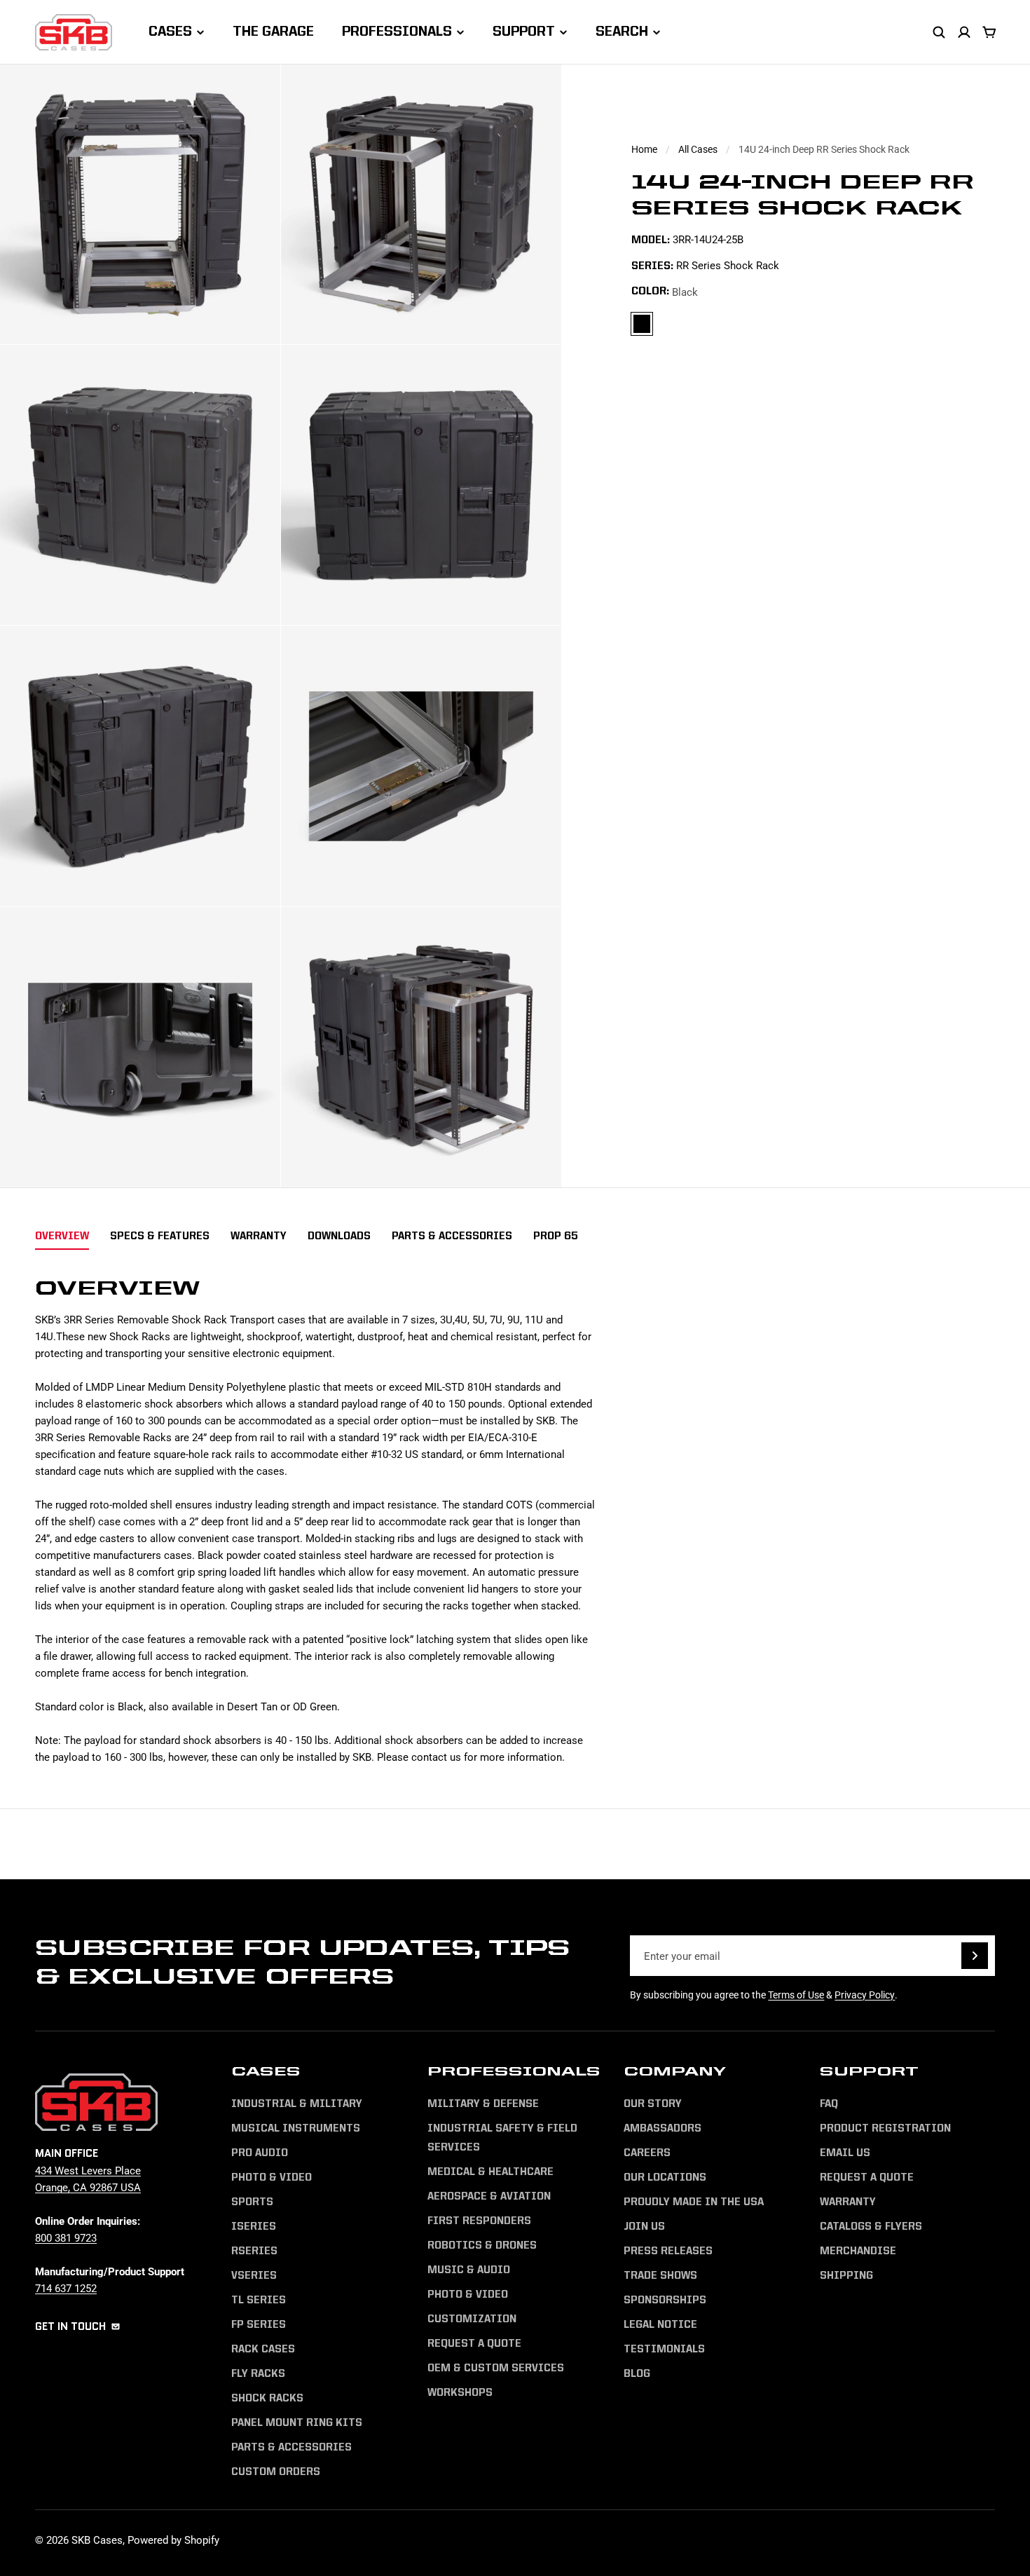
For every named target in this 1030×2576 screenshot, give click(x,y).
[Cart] (989, 32)
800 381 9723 (66, 2237)
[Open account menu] (964, 32)
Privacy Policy (865, 1995)
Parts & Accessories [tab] (452, 1237)
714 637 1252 (66, 2288)
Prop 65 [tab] (556, 1237)
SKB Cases (97, 2540)
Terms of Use (796, 1995)
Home (644, 149)
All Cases (698, 149)
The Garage (273, 32)
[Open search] (939, 32)
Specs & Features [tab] (160, 1237)
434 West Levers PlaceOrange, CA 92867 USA (88, 2179)
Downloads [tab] (339, 1237)
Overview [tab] (62, 1237)
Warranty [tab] (259, 1237)
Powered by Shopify (173, 2540)
